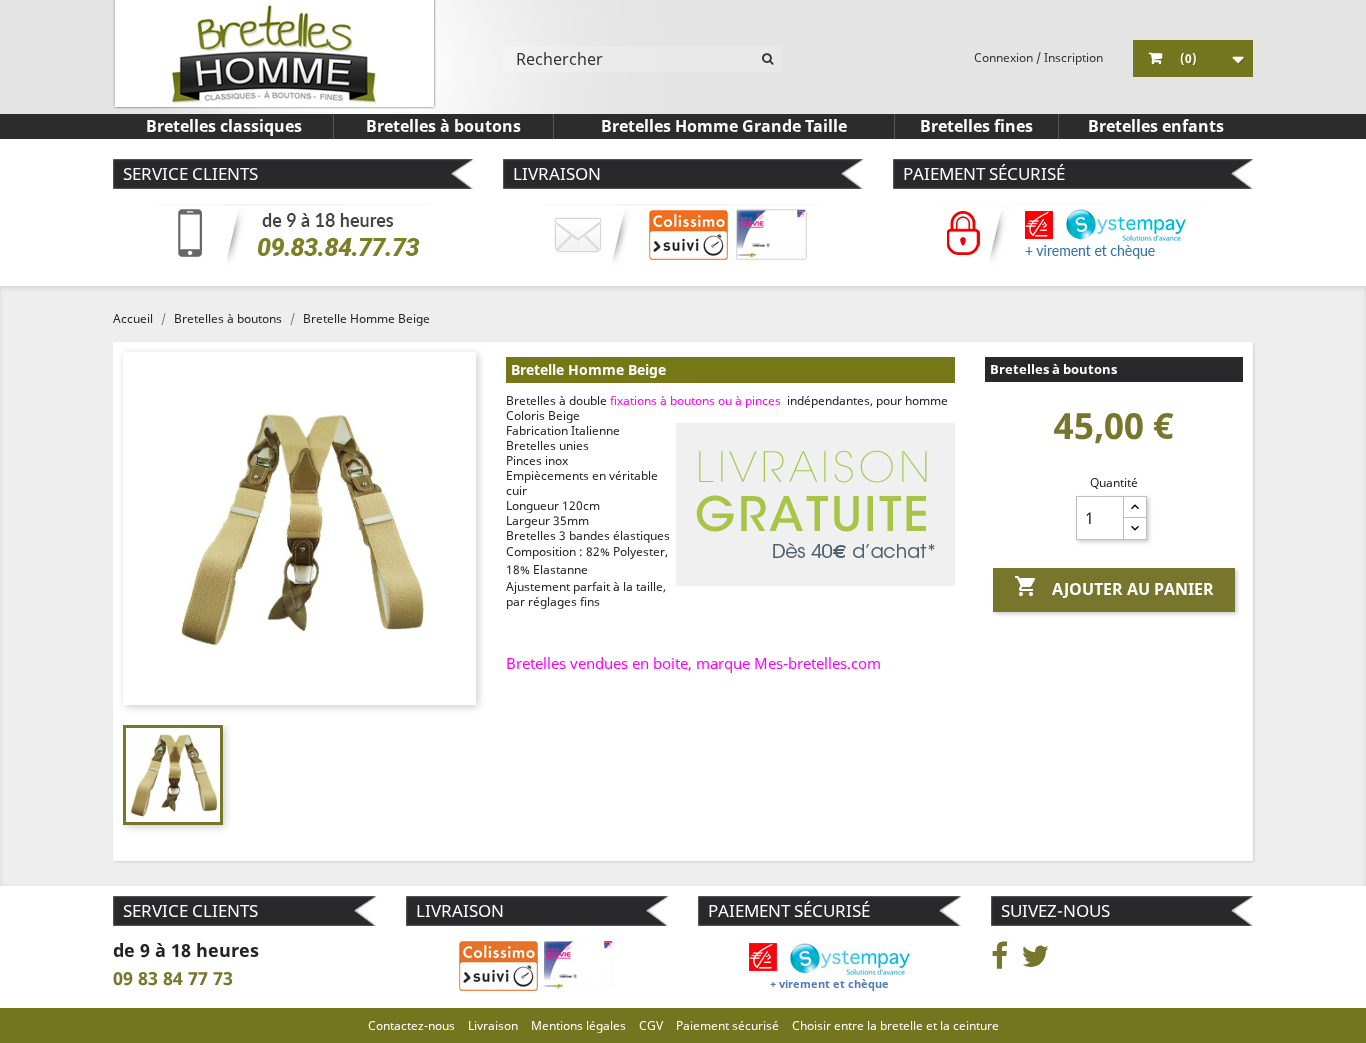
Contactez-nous (411, 1025)
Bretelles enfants (1156, 126)
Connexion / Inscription (1038, 57)
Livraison (493, 1025)
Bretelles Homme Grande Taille (724, 126)
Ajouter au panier (1114, 587)
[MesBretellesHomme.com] (274, 54)
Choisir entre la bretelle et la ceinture (895, 1025)
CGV (651, 1025)
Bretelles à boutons (443, 126)
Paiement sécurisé (727, 1025)
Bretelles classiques (224, 126)
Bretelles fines (976, 126)
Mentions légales (578, 1025)
